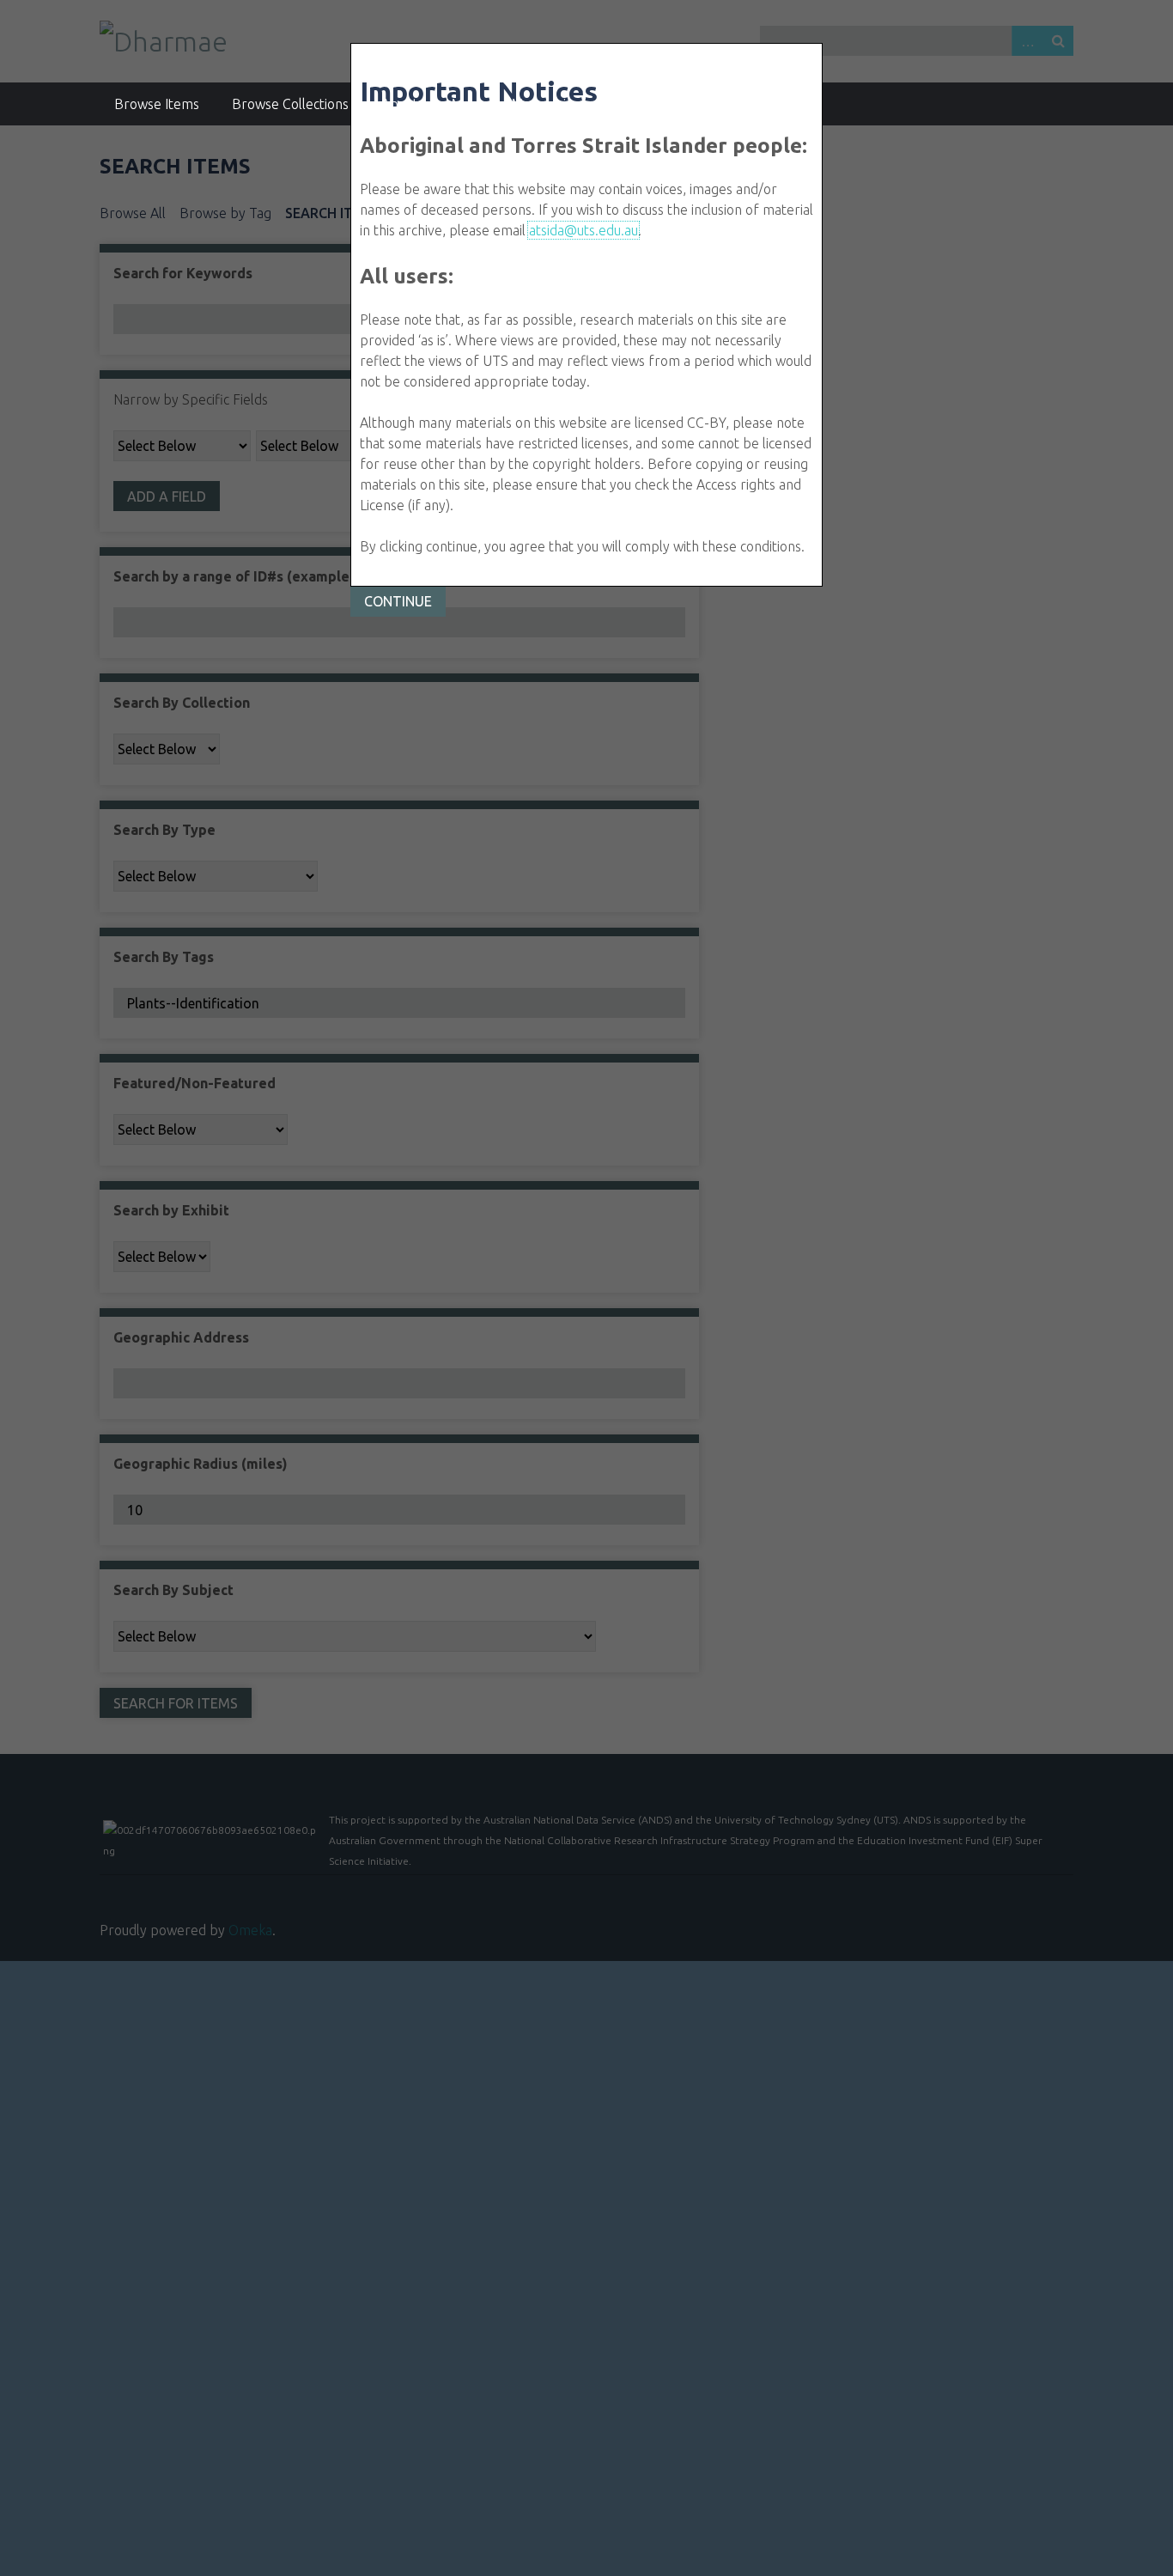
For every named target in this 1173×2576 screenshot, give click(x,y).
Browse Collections (290, 104)
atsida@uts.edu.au (583, 230)
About (400, 104)
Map (465, 104)
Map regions (549, 104)
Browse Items (157, 104)
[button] (398, 602)
